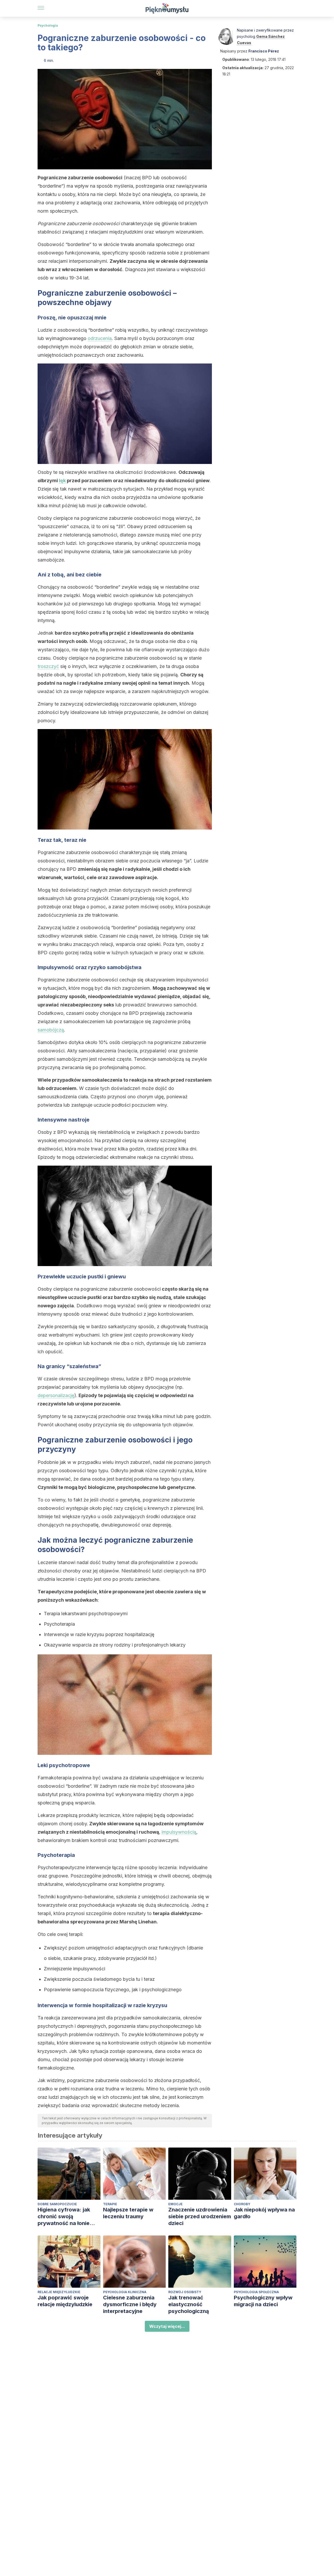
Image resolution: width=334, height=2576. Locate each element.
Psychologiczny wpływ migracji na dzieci (263, 2301)
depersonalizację (56, 1395)
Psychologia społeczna (256, 2292)
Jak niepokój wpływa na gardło (264, 2213)
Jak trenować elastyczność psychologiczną (189, 2304)
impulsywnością (179, 1832)
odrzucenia (100, 338)
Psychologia (48, 25)
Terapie (110, 2204)
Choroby (242, 2204)
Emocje (175, 2204)
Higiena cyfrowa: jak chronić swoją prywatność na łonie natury (64, 2217)
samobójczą (51, 1030)
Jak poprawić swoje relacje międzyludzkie (65, 2301)
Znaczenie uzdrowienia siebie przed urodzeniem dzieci (200, 2216)
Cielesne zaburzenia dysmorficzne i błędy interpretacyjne (130, 2304)
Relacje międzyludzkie (59, 2292)
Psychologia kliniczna (125, 2292)
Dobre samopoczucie (57, 2204)
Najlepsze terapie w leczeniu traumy (128, 2213)
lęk (63, 481)
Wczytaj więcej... (167, 2326)
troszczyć (48, 666)
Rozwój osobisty (185, 2292)
